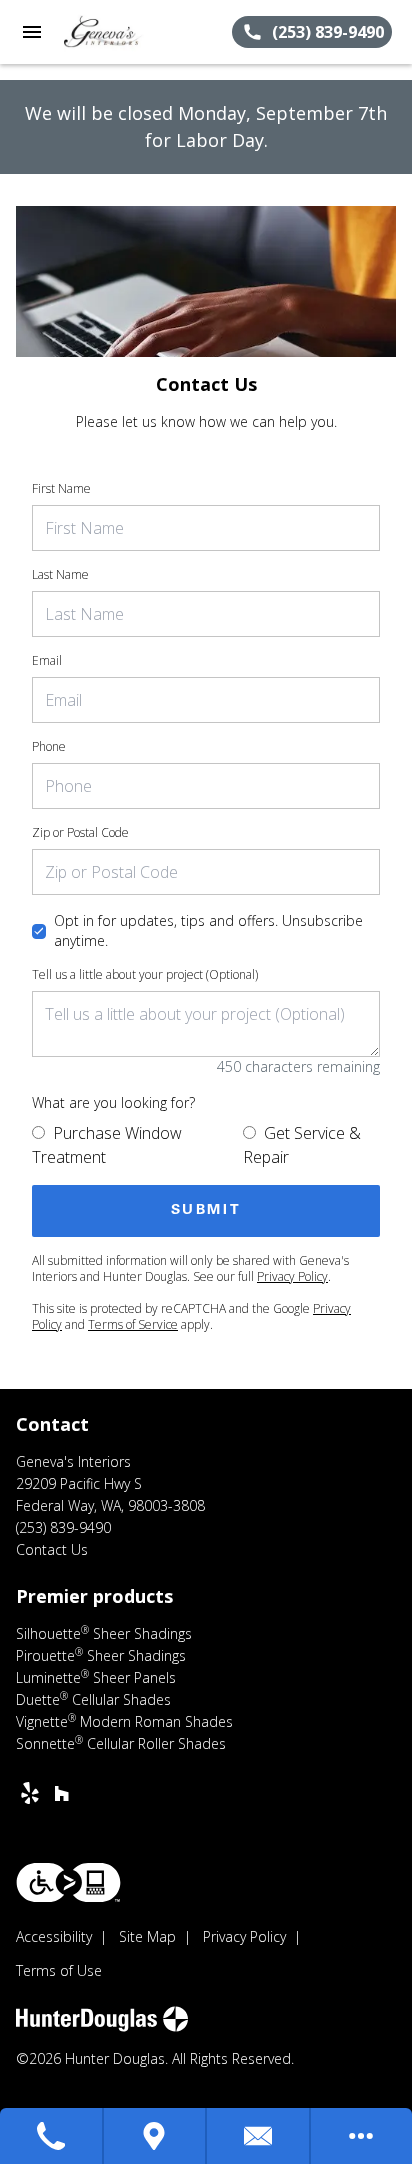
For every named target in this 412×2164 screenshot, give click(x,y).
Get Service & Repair (302, 1145)
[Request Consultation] (259, 2136)
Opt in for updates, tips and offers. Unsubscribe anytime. (208, 930)
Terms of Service (133, 1324)
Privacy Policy (292, 1276)
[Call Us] (52, 2136)
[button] (32, 32)
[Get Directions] (156, 2136)
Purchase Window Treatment (107, 1145)
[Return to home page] (124, 32)
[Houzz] (62, 1793)
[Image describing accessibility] (68, 1882)
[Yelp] (30, 1793)
